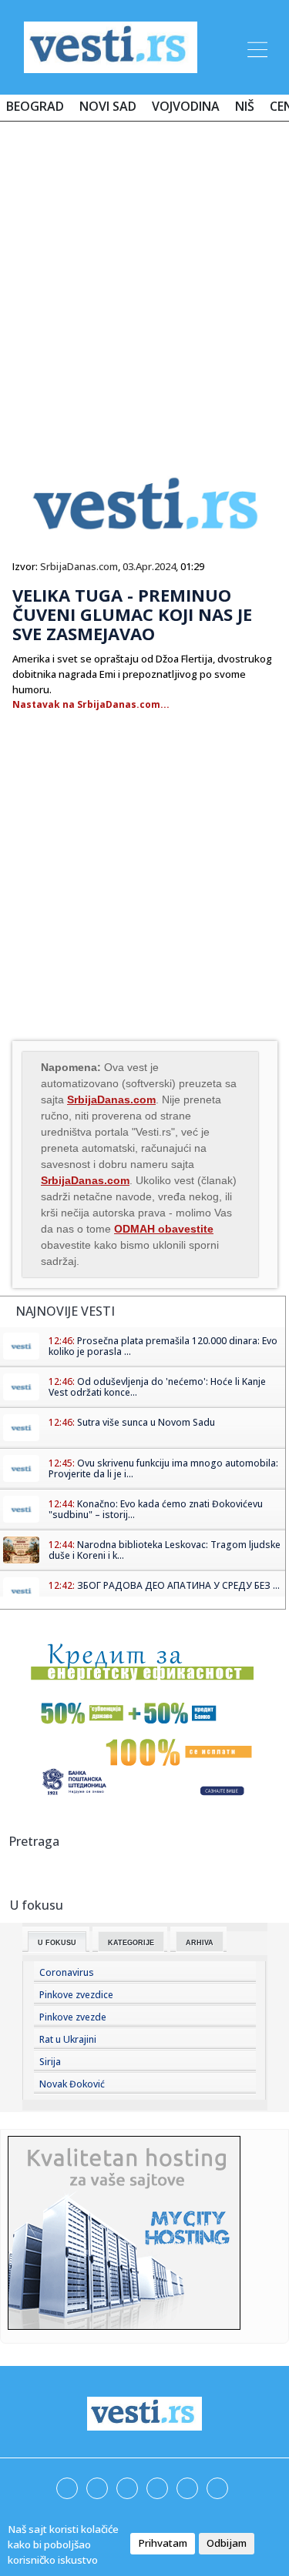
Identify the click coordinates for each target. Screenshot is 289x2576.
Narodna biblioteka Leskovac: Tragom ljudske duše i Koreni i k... (165, 1550)
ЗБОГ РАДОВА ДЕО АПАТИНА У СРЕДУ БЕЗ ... (178, 1585)
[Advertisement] (144, 284)
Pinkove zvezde (73, 2017)
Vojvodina (186, 106)
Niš (245, 106)
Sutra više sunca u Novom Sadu (146, 1422)
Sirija (50, 2062)
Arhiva (200, 1943)
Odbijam (227, 2543)
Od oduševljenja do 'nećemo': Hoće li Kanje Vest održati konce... (157, 1387)
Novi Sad (108, 106)
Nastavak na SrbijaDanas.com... (91, 704)
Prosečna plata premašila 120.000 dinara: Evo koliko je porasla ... (163, 1346)
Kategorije (131, 1943)
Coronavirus (67, 1972)
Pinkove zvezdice (76, 1995)
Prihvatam (163, 2543)
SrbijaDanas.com (79, 566)
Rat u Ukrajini (68, 2039)
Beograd (35, 106)
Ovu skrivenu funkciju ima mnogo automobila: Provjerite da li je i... (163, 1468)
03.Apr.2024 (149, 566)
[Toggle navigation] (256, 47)
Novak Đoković (72, 2084)
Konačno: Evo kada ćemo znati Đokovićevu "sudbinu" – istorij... (156, 1509)
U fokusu (57, 1943)
